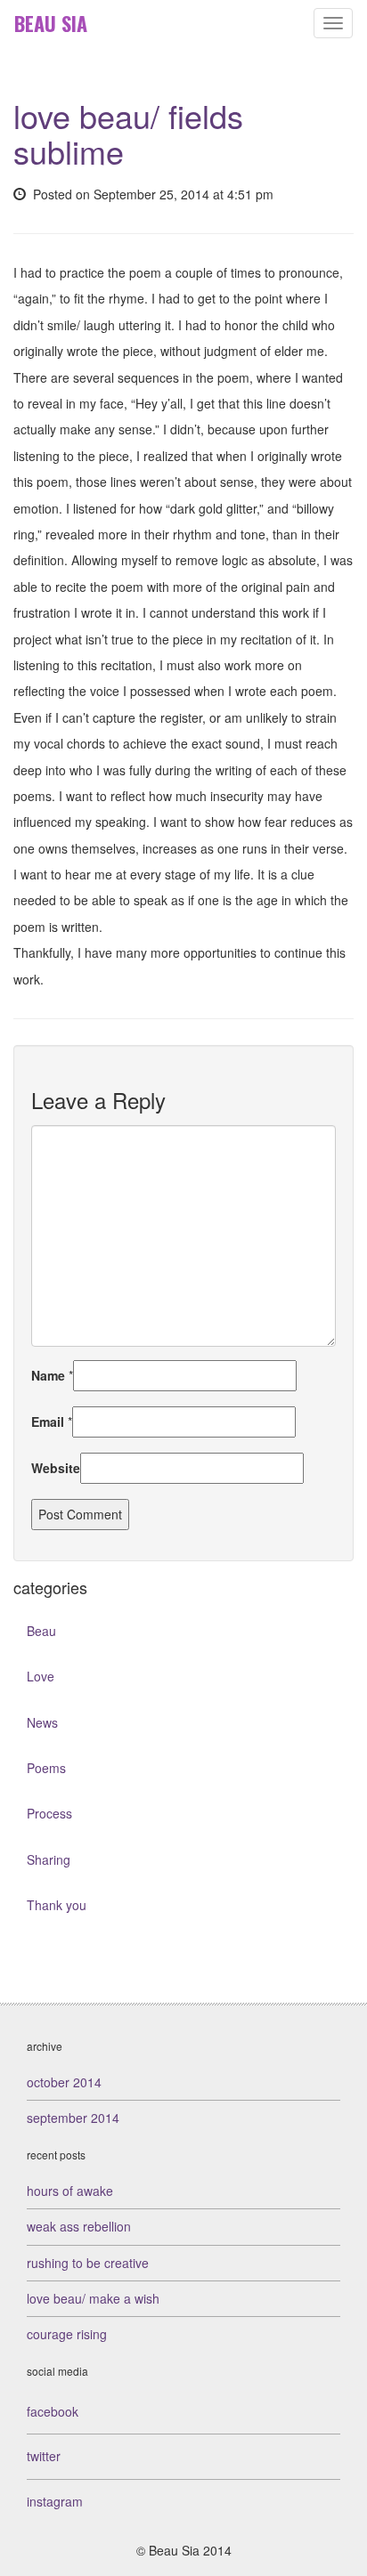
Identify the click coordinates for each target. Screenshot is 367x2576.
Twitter (44, 2456)
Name (48, 1375)
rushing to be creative (88, 2263)
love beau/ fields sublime (128, 133)
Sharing (49, 1859)
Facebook (53, 2411)
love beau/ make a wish (93, 2298)
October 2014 (64, 2082)
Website (56, 1468)
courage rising (67, 2334)
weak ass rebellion (79, 2226)
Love (41, 1676)
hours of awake (70, 2191)
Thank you (57, 1905)
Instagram (55, 2501)
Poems (46, 1768)
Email (48, 1422)
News (42, 1722)
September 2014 (73, 2118)
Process (49, 1813)
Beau (41, 1631)
